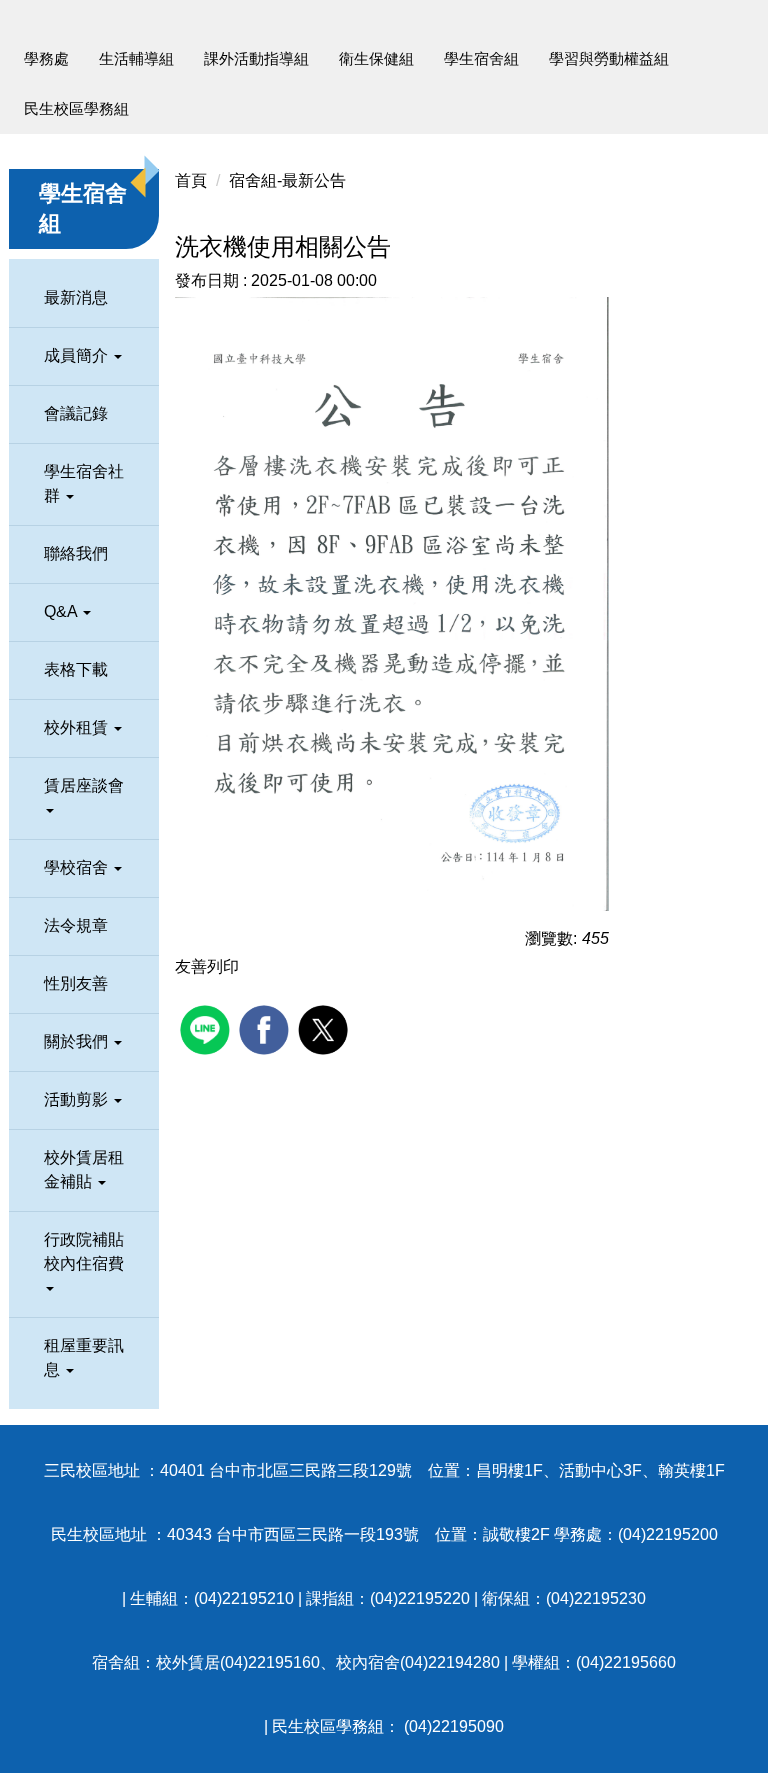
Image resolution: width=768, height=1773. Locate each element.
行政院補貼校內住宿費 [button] (84, 1251)
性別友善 (76, 983)
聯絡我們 (76, 553)
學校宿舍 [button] (78, 867)
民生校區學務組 (76, 108)
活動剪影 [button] (78, 1099)
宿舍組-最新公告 (287, 180)
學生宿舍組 (481, 58)
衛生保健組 (376, 58)
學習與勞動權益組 (609, 58)
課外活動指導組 (256, 58)
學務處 (46, 58)
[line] (207, 1027)
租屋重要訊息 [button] (84, 1357)
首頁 (191, 180)
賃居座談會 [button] (84, 785)
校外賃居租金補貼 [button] (84, 1169)
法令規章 (76, 925)
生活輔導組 (136, 58)
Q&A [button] (62, 611)
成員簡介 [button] (78, 355)
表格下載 (76, 669)
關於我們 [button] (78, 1041)
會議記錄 (76, 413)
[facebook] (266, 1027)
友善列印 (207, 966)
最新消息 (76, 297)
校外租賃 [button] (78, 727)
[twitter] (325, 1027)
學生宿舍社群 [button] (84, 483)
